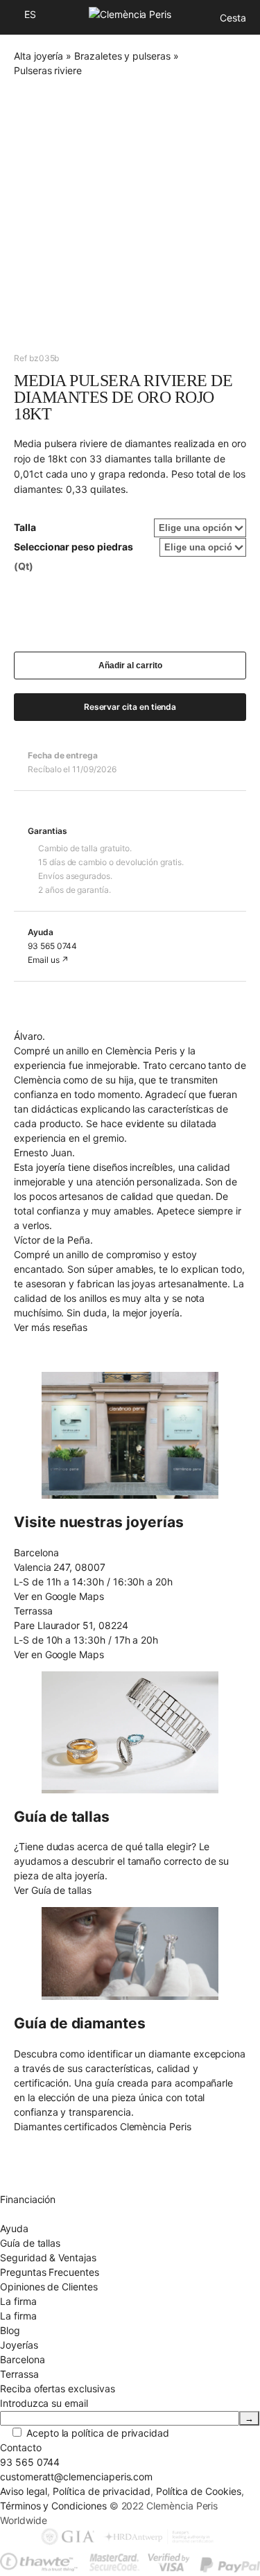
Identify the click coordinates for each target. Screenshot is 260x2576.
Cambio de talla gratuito (54, 2156)
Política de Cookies (199, 2491)
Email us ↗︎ (48, 960)
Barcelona (22, 2359)
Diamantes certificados (52, 2214)
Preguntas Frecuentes (50, 2272)
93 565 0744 (52, 946)
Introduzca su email (44, 2403)
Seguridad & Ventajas (48, 2257)
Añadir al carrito (130, 665)
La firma (18, 2316)
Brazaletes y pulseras (122, 56)
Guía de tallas (30, 2243)
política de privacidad (120, 2433)
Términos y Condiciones (53, 2506)
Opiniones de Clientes (49, 2287)
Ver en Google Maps (59, 1596)
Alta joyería (38, 56)
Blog (10, 2330)
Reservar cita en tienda (130, 707)
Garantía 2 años (35, 2185)
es (30, 14)
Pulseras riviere (48, 70)
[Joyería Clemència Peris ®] (130, 14)
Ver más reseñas (51, 1327)
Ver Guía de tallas (53, 1890)
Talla (25, 527)
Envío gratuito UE (38, 2141)
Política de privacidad (102, 2491)
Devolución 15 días (42, 2170)
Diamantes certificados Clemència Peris (103, 2126)
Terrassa (19, 2374)
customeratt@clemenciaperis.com (76, 2477)
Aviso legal (24, 2491)
